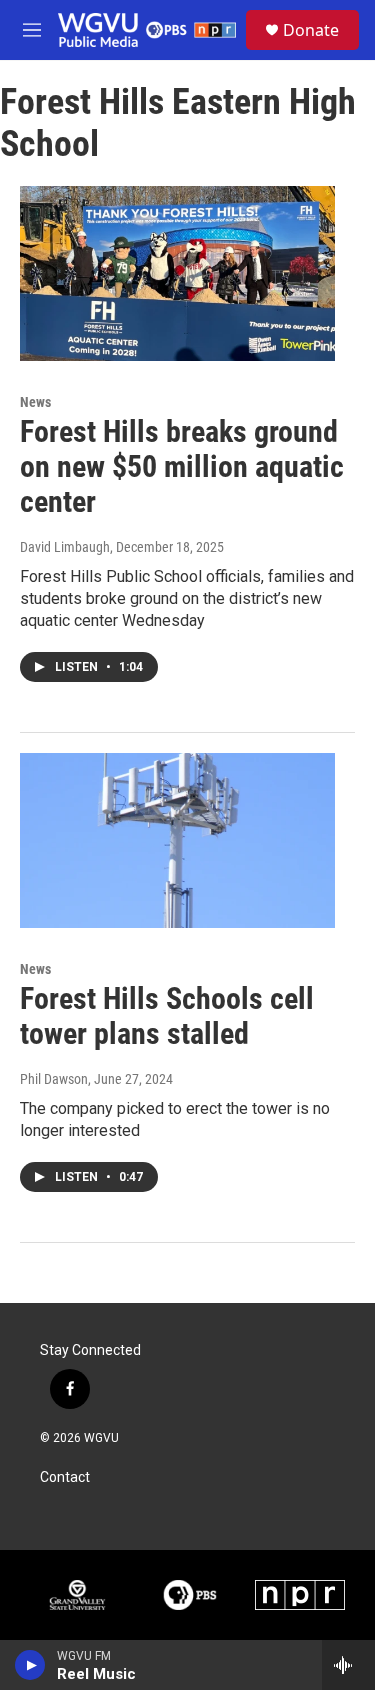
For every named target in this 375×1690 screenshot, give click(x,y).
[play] (30, 1665)
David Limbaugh (65, 547)
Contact (65, 1477)
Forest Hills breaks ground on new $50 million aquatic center (182, 466)
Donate (311, 30)
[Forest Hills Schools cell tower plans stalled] (177, 841)
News (35, 402)
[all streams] (348, 1665)
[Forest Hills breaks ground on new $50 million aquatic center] (177, 274)
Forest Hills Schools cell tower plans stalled (167, 1016)
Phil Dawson (54, 1079)
